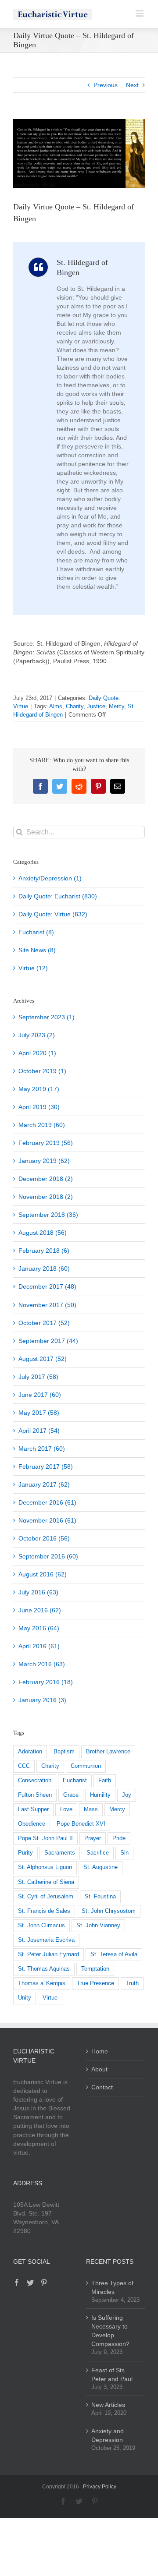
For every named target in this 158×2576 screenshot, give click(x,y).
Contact (102, 2087)
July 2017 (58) (38, 1377)
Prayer (93, 1838)
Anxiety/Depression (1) (50, 878)
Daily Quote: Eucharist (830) (58, 896)
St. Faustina (100, 1897)
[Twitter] (30, 2283)
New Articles (108, 2405)
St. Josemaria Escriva (46, 1940)
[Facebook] (17, 2283)
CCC (24, 1766)
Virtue (50, 1998)
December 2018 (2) (46, 1179)
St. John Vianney (98, 1926)
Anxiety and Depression (108, 2435)
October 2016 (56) (44, 1538)
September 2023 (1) (47, 1017)
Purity (25, 1853)
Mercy (117, 706)
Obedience (32, 1824)
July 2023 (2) (37, 1035)
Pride (119, 1838)
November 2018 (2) (46, 1197)
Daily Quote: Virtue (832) (53, 914)
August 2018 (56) (43, 1233)
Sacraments (60, 1853)
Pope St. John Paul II (45, 1838)
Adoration (30, 1752)
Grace (71, 1795)
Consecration (35, 1781)
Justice (96, 706)
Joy (127, 1795)
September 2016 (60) (48, 1556)
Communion (86, 1766)
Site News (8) (37, 950)
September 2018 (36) (48, 1215)
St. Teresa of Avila (114, 1954)
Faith (105, 1781)
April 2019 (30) (39, 1107)
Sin (124, 1853)
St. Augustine (101, 1867)
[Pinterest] (44, 2283)
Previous (106, 85)
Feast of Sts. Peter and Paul (112, 2375)
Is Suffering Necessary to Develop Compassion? (110, 2331)
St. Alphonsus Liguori (45, 1867)
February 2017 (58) (46, 1466)
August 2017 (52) (43, 1359)
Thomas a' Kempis (42, 1983)
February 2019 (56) (46, 1143)
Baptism (64, 1752)
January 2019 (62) (44, 1161)
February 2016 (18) (46, 1682)
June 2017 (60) (40, 1395)
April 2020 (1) (37, 1053)
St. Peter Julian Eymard (48, 1954)
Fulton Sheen (35, 1795)
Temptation (95, 1969)
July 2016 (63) (38, 1592)
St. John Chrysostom (109, 1911)
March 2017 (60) (42, 1449)
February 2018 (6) (44, 1251)
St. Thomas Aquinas (44, 1969)
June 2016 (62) (40, 1610)
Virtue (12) (33, 968)
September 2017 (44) (48, 1341)
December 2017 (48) (47, 1286)
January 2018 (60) (44, 1269)
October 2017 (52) (44, 1323)
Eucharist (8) (36, 932)
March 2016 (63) (42, 1664)
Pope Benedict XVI (81, 1824)
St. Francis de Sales (44, 1911)
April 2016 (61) (39, 1646)
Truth (132, 1983)
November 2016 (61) (47, 1520)
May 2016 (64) (39, 1628)
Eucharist (75, 1781)
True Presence (95, 1983)
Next (132, 85)
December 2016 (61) (47, 1502)
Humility (100, 1795)
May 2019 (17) (39, 1089)
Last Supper (33, 1809)
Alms (56, 706)
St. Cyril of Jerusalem (46, 1897)
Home (100, 2051)
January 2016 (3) (42, 1700)
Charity (75, 706)
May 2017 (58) (39, 1413)
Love (66, 1809)
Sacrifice (98, 1853)
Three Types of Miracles (112, 2287)
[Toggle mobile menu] (140, 13)
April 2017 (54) (39, 1431)
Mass (91, 1809)
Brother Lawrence (108, 1752)
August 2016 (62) (43, 1574)
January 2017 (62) (44, 1484)
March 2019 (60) (42, 1125)
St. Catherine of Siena (46, 1882)
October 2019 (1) (42, 1071)
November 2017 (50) (47, 1305)
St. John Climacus (41, 1926)
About (99, 2069)
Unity (25, 1998)
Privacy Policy (100, 2487)
